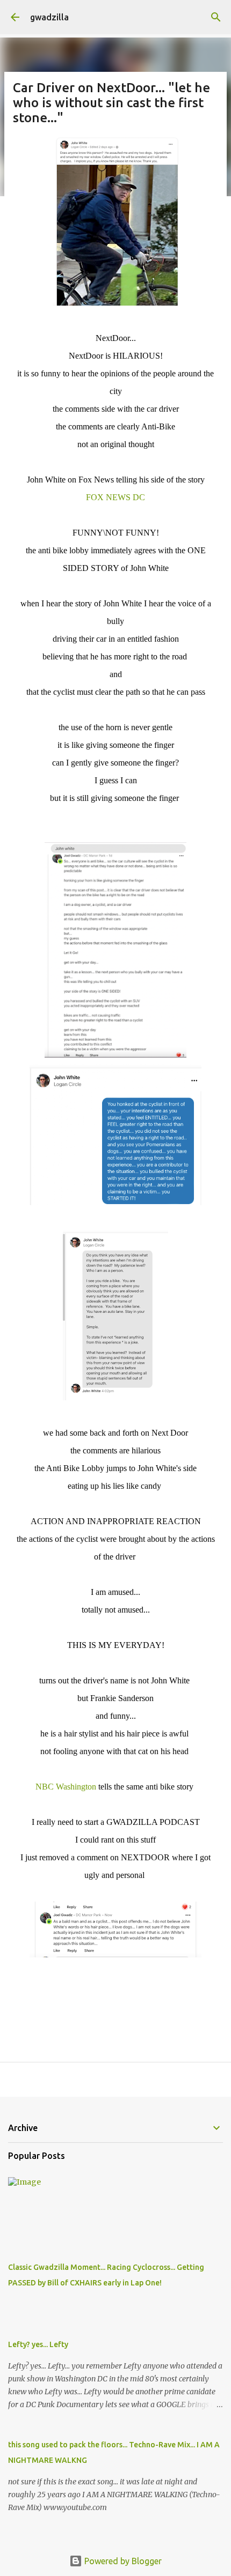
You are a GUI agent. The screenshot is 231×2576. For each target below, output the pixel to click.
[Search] (216, 17)
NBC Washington (66, 1787)
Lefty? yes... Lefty (38, 2344)
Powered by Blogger (122, 2561)
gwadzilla (49, 17)
